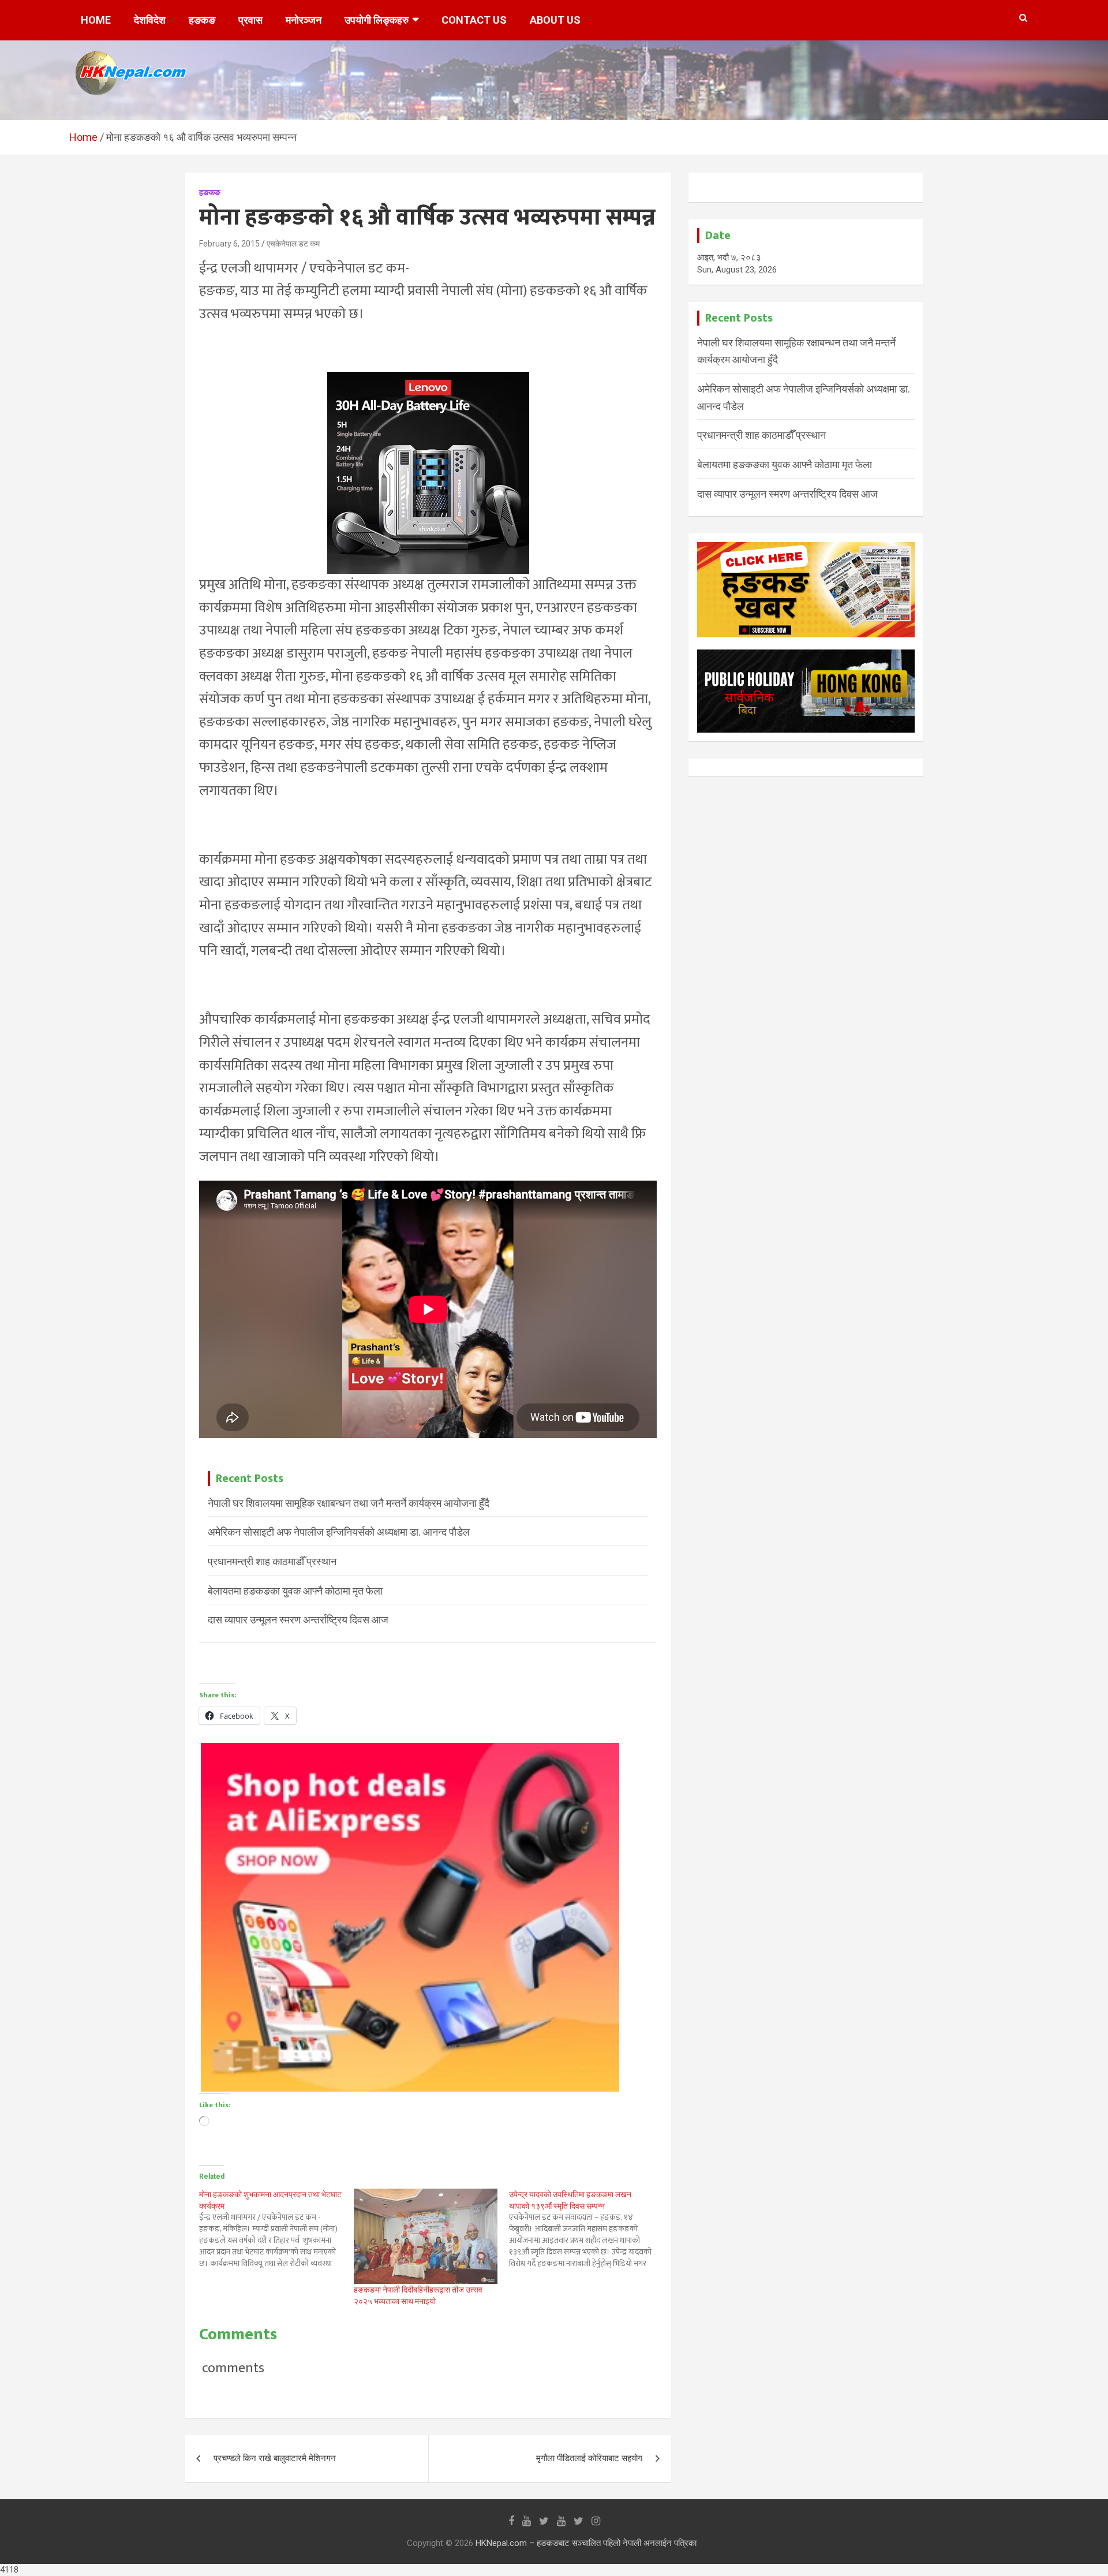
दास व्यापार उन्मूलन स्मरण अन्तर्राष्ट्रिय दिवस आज (298, 1620)
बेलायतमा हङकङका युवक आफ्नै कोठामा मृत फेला (295, 1591)
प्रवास (250, 20)
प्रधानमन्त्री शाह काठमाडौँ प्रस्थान (272, 1561)
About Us (555, 20)
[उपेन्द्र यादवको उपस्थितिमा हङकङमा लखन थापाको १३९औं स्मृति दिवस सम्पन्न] (586, 2229)
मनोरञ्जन (304, 20)
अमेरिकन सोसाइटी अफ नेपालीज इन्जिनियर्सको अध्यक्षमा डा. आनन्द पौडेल (339, 1532)
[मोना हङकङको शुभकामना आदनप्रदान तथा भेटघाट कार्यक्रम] (276, 2229)
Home (96, 20)
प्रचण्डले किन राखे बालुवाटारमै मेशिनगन (275, 2458)
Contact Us (474, 20)
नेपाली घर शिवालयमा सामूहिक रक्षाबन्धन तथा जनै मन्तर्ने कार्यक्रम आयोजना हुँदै (349, 1503)
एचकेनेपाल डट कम (293, 244)
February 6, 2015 (229, 244)
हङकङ (202, 20)
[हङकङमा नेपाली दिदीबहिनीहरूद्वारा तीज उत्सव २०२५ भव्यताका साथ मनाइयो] (425, 2237)
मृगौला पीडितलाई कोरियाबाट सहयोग (589, 2458)
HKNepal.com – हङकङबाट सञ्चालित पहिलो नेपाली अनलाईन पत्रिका (586, 2543)
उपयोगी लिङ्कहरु (377, 20)
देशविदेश (150, 20)
